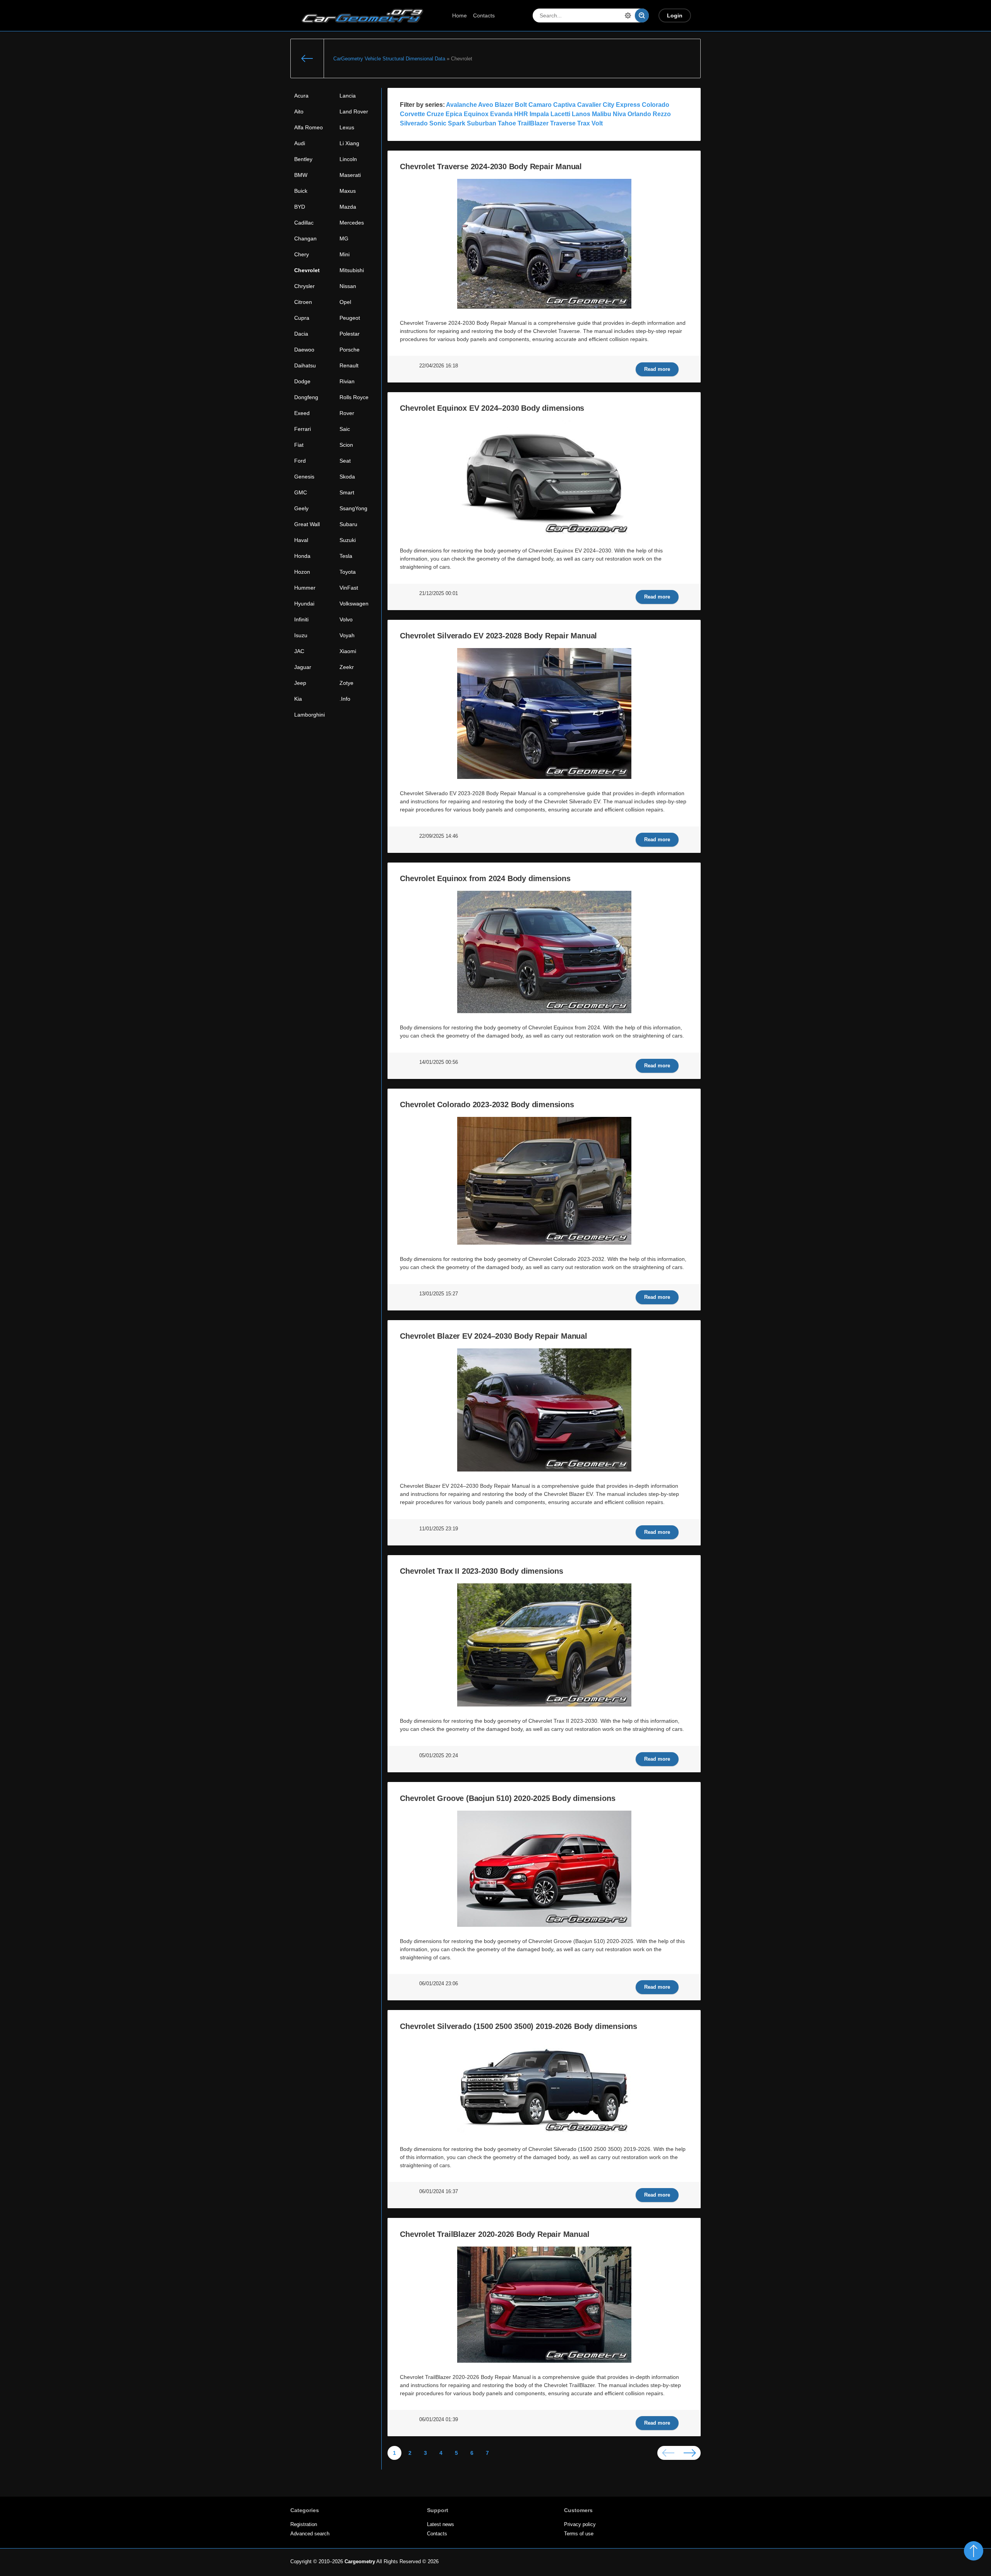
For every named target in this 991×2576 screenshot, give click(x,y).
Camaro (540, 105)
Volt (597, 123)
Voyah (347, 635)
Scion (346, 445)
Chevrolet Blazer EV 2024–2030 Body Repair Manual (493, 1336)
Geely (301, 508)
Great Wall (307, 524)
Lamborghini (309, 715)
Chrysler (304, 286)
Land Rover (354, 111)
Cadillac (304, 223)
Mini (345, 254)
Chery (302, 254)
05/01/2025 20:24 (439, 1756)
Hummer (305, 588)
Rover (347, 413)
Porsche (350, 350)
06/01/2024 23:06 (439, 1984)
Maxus (348, 191)
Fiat (299, 445)
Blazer (504, 105)
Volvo (346, 619)
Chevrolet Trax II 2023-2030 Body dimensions (481, 1571)
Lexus (347, 127)
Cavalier (589, 105)
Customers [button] (578, 2510)
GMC (301, 492)
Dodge (302, 381)
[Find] (642, 15)
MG (344, 238)
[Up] (974, 2551)
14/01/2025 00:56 (439, 1062)
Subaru (348, 524)
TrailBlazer (533, 123)
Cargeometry (360, 2562)
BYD (300, 207)
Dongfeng (306, 397)
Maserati (350, 175)
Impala (539, 114)
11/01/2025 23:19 (439, 1529)
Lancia (348, 96)
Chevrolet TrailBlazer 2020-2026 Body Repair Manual (495, 2234)
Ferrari (303, 429)
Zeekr (347, 667)
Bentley (303, 159)
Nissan (348, 286)
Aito (299, 111)
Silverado (414, 123)
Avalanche (461, 105)
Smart (347, 492)
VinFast (349, 588)
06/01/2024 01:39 (439, 2420)
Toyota (348, 572)
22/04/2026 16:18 (439, 366)
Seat (345, 461)
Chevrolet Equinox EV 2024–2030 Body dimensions (492, 408)
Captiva (564, 105)
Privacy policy (580, 2525)
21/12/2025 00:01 (439, 593)
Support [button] (438, 2510)
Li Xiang (349, 143)
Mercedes (352, 223)
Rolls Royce (354, 397)
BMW (301, 175)
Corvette (412, 114)
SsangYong (353, 508)
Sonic (438, 123)
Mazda (348, 207)
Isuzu (301, 635)
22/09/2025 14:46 (439, 836)
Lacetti (560, 114)
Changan (305, 238)
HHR (521, 114)
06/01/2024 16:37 (439, 2192)
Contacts (484, 15)
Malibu (602, 114)
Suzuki (348, 540)
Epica (454, 114)
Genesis (304, 477)
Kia (298, 699)
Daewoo (304, 350)
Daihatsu (305, 365)
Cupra (302, 318)
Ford (300, 461)
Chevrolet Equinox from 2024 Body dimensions (485, 878)
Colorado (656, 105)
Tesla (346, 556)
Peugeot (350, 318)
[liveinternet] (684, 2562)
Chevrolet (307, 270)
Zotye (346, 683)
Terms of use (579, 2534)
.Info (345, 699)
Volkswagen (354, 604)
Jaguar (303, 667)
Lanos (581, 114)
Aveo (486, 105)
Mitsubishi (352, 270)
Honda (302, 556)
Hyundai (304, 604)
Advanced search (310, 2534)
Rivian (347, 381)
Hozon (302, 572)
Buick (301, 191)
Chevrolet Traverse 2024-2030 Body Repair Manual (491, 166)
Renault (349, 365)
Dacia (301, 334)
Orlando (639, 114)
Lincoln (348, 159)
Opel (345, 302)
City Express (622, 105)
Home (459, 15)
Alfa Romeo (309, 127)
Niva (619, 114)
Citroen (303, 302)
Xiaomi (348, 651)
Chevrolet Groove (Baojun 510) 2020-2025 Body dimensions (508, 1798)
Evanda (501, 114)
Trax (584, 123)
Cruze (435, 114)
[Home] (307, 58)
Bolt (521, 105)
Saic (345, 429)
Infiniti (301, 619)
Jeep (300, 683)
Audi (300, 143)
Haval (301, 540)
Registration (304, 2525)
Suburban (482, 123)
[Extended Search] (628, 15)
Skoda (347, 477)
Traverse (563, 123)
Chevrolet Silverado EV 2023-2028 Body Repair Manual (498, 636)
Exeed (302, 413)
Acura (301, 96)
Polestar (350, 334)
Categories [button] (305, 2510)
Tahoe (507, 123)
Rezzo (662, 114)
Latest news (441, 2525)
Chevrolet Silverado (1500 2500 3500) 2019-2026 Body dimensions (519, 2026)
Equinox (476, 114)
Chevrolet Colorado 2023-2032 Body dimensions (487, 1104)
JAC (299, 651)
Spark (457, 123)
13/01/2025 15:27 (439, 1294)
